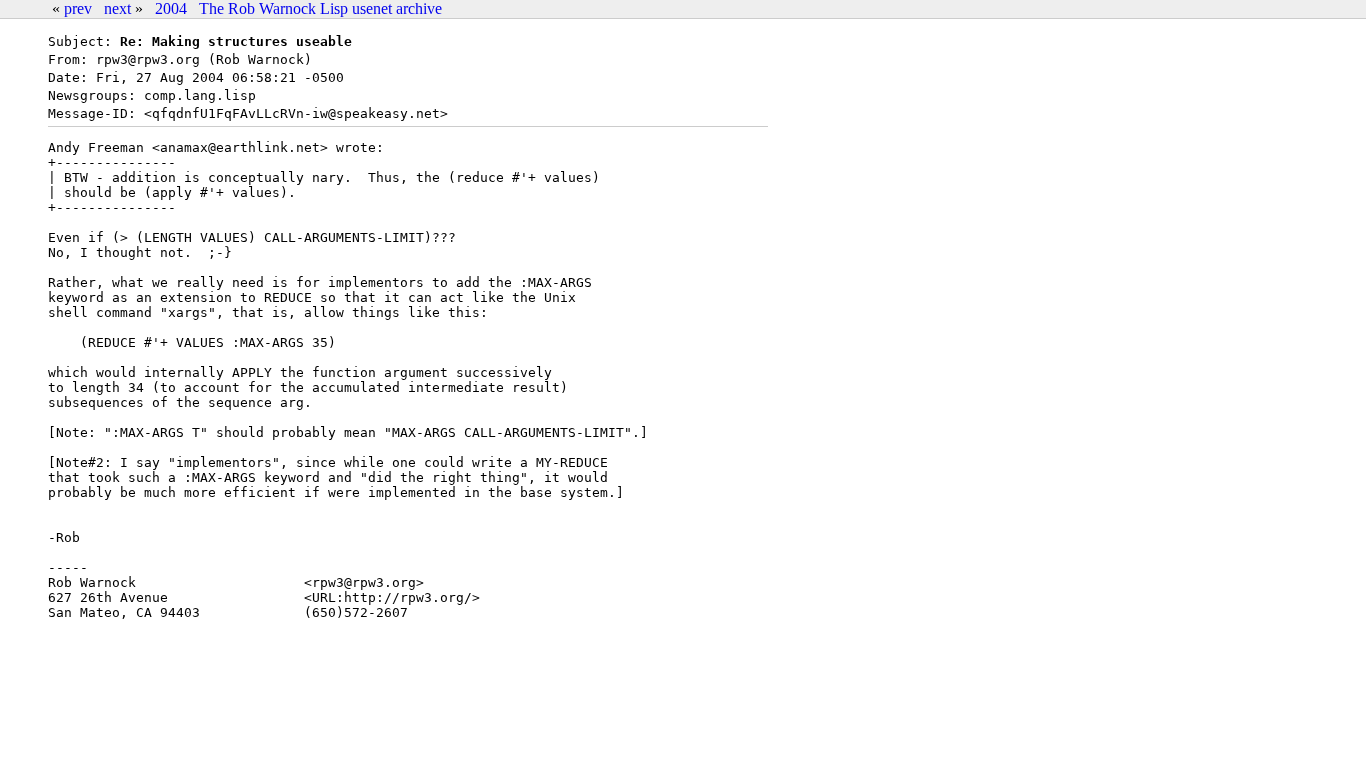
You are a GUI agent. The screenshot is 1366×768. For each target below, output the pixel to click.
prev (78, 8)
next (117, 8)
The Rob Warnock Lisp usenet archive (320, 8)
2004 (171, 8)
